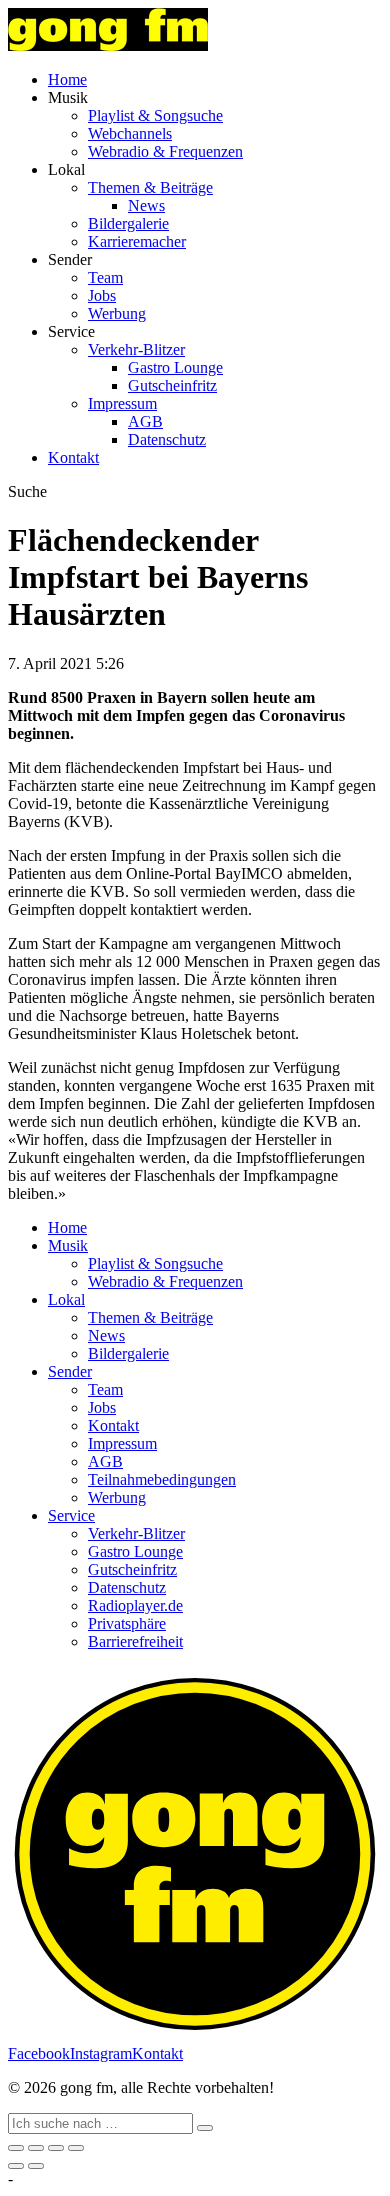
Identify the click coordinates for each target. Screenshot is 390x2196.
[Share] (36, 2148)
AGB (145, 421)
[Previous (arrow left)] (16, 2166)
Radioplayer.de (135, 1605)
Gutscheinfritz (172, 385)
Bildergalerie (128, 223)
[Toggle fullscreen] (56, 2148)
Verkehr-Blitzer (136, 349)
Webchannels (130, 133)
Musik (68, 1245)
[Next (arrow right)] (36, 2166)
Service (71, 1515)
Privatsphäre (127, 1623)
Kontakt (73, 457)
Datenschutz (167, 439)
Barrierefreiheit (135, 1641)
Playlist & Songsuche (155, 115)
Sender (70, 1371)
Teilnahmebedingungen (162, 1479)
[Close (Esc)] (16, 2148)
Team (105, 277)
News (146, 205)
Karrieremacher (137, 241)
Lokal (66, 1299)
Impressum (122, 403)
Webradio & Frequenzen (165, 151)
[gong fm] (108, 45)
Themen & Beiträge (150, 187)
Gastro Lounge (175, 367)
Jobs (102, 295)
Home (67, 79)
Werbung (117, 313)
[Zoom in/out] (76, 2148)
